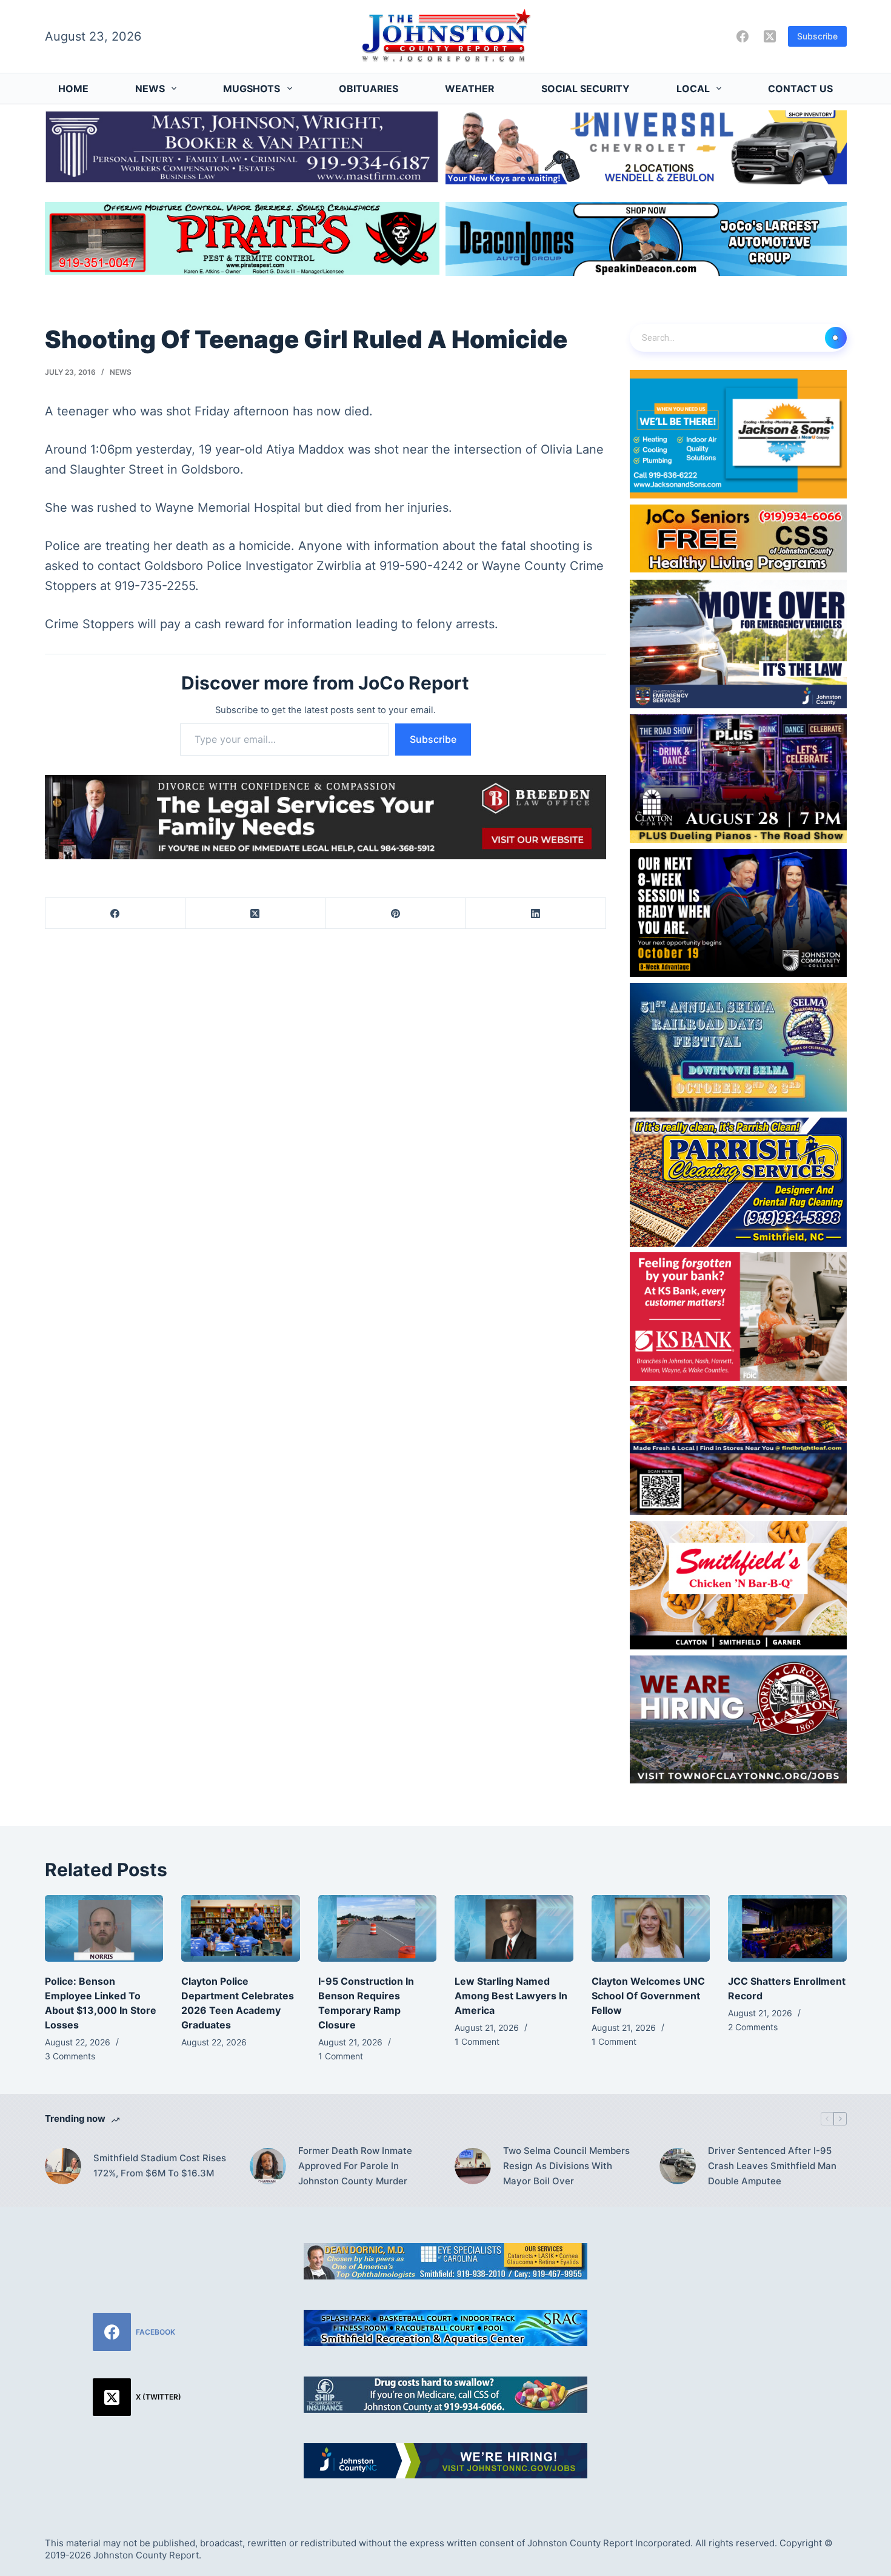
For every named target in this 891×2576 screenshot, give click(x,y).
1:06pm (111, 449)
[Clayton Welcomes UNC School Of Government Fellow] (651, 1928)
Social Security (586, 89)
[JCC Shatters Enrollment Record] (787, 1928)
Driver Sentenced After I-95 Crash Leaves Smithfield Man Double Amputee (772, 2166)
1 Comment (341, 2056)
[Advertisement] (754, 2319)
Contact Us (800, 89)
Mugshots (252, 89)
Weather (470, 89)
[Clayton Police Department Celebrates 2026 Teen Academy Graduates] (241, 1928)
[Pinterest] (395, 914)
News (150, 89)
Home (73, 89)
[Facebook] (743, 36)
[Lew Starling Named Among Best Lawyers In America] (514, 1928)
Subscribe (817, 36)
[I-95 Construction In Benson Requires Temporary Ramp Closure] (378, 1928)
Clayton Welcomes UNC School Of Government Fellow (648, 1996)
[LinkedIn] (536, 914)
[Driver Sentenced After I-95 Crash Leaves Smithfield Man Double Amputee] (678, 2166)
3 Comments (70, 2056)
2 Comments (753, 2027)
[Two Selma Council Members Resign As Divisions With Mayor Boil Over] (473, 2166)
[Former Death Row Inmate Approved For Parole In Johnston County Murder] (268, 2166)
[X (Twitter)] (770, 36)
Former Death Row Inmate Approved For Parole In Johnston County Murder (355, 2166)
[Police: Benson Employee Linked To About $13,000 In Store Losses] (104, 1928)
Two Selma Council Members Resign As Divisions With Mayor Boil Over (566, 2166)
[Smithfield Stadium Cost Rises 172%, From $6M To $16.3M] (63, 2166)
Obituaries (369, 89)
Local (693, 89)
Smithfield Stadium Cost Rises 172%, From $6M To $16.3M (160, 2165)
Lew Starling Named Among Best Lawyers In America (511, 1996)
